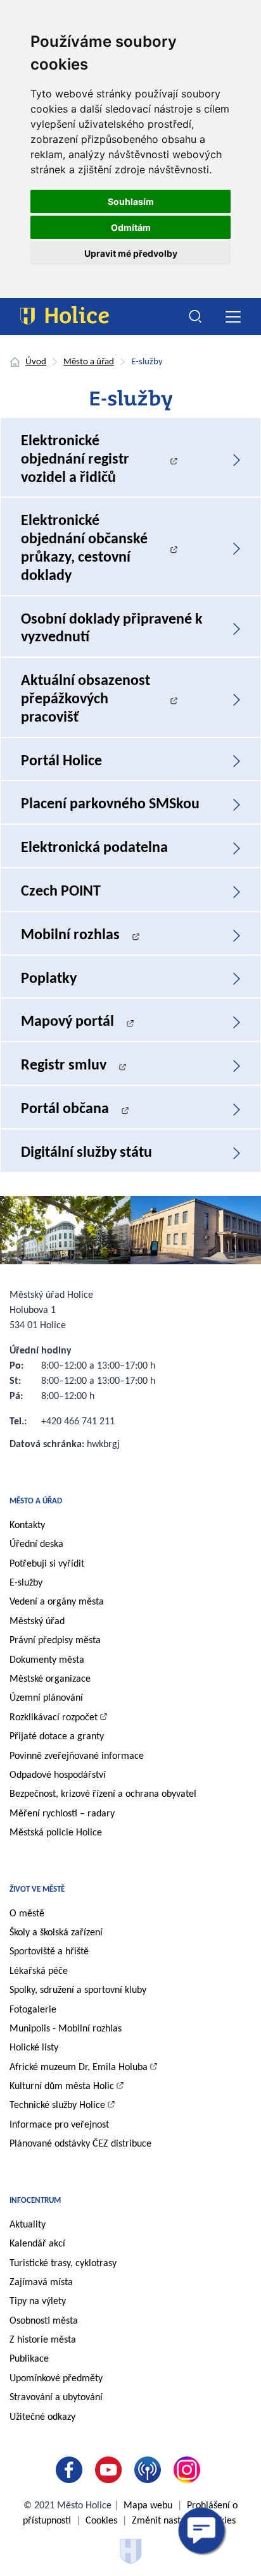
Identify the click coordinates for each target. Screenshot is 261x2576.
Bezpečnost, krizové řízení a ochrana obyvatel (103, 1794)
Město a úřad (89, 362)
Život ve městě (37, 1889)
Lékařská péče (39, 1971)
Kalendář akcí (37, 2244)
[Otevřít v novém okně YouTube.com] (111, 2470)
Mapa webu (148, 2506)
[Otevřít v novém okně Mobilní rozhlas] (150, 2470)
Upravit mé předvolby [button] (131, 253)
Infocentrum (35, 2201)
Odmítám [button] (131, 227)
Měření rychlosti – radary (62, 1814)
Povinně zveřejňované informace (77, 1756)
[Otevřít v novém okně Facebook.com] (72, 2470)
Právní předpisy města (55, 1641)
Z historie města (43, 2340)
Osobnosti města (44, 2321)
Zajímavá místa (41, 2283)
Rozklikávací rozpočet (54, 1718)
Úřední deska (36, 1544)
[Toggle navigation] (233, 317)
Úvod (36, 362)
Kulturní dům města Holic (62, 2086)
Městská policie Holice (56, 1833)
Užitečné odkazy (42, 2417)
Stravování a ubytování (56, 2398)
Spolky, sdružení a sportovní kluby (78, 1990)
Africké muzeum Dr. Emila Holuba (79, 2068)
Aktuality (28, 2225)
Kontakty (27, 1525)
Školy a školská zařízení (56, 1933)
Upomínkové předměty (56, 2379)
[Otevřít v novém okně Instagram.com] (189, 2470)
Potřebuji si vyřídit (47, 1564)
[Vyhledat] (196, 317)
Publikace (29, 2359)
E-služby (26, 1583)
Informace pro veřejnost (59, 2125)
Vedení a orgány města (57, 1602)
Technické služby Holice (57, 2105)
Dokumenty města (47, 1660)
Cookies (101, 2521)
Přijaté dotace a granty (57, 1737)
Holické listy (34, 2048)
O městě (27, 1914)
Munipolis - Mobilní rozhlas (66, 2029)
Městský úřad (37, 1622)
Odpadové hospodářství (58, 1775)
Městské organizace (50, 1679)
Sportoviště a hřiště (49, 1952)
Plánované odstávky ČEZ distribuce (80, 2144)
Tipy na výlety (38, 2302)
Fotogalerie (33, 2010)
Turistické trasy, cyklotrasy (63, 2264)
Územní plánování (46, 1698)
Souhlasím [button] (131, 201)
